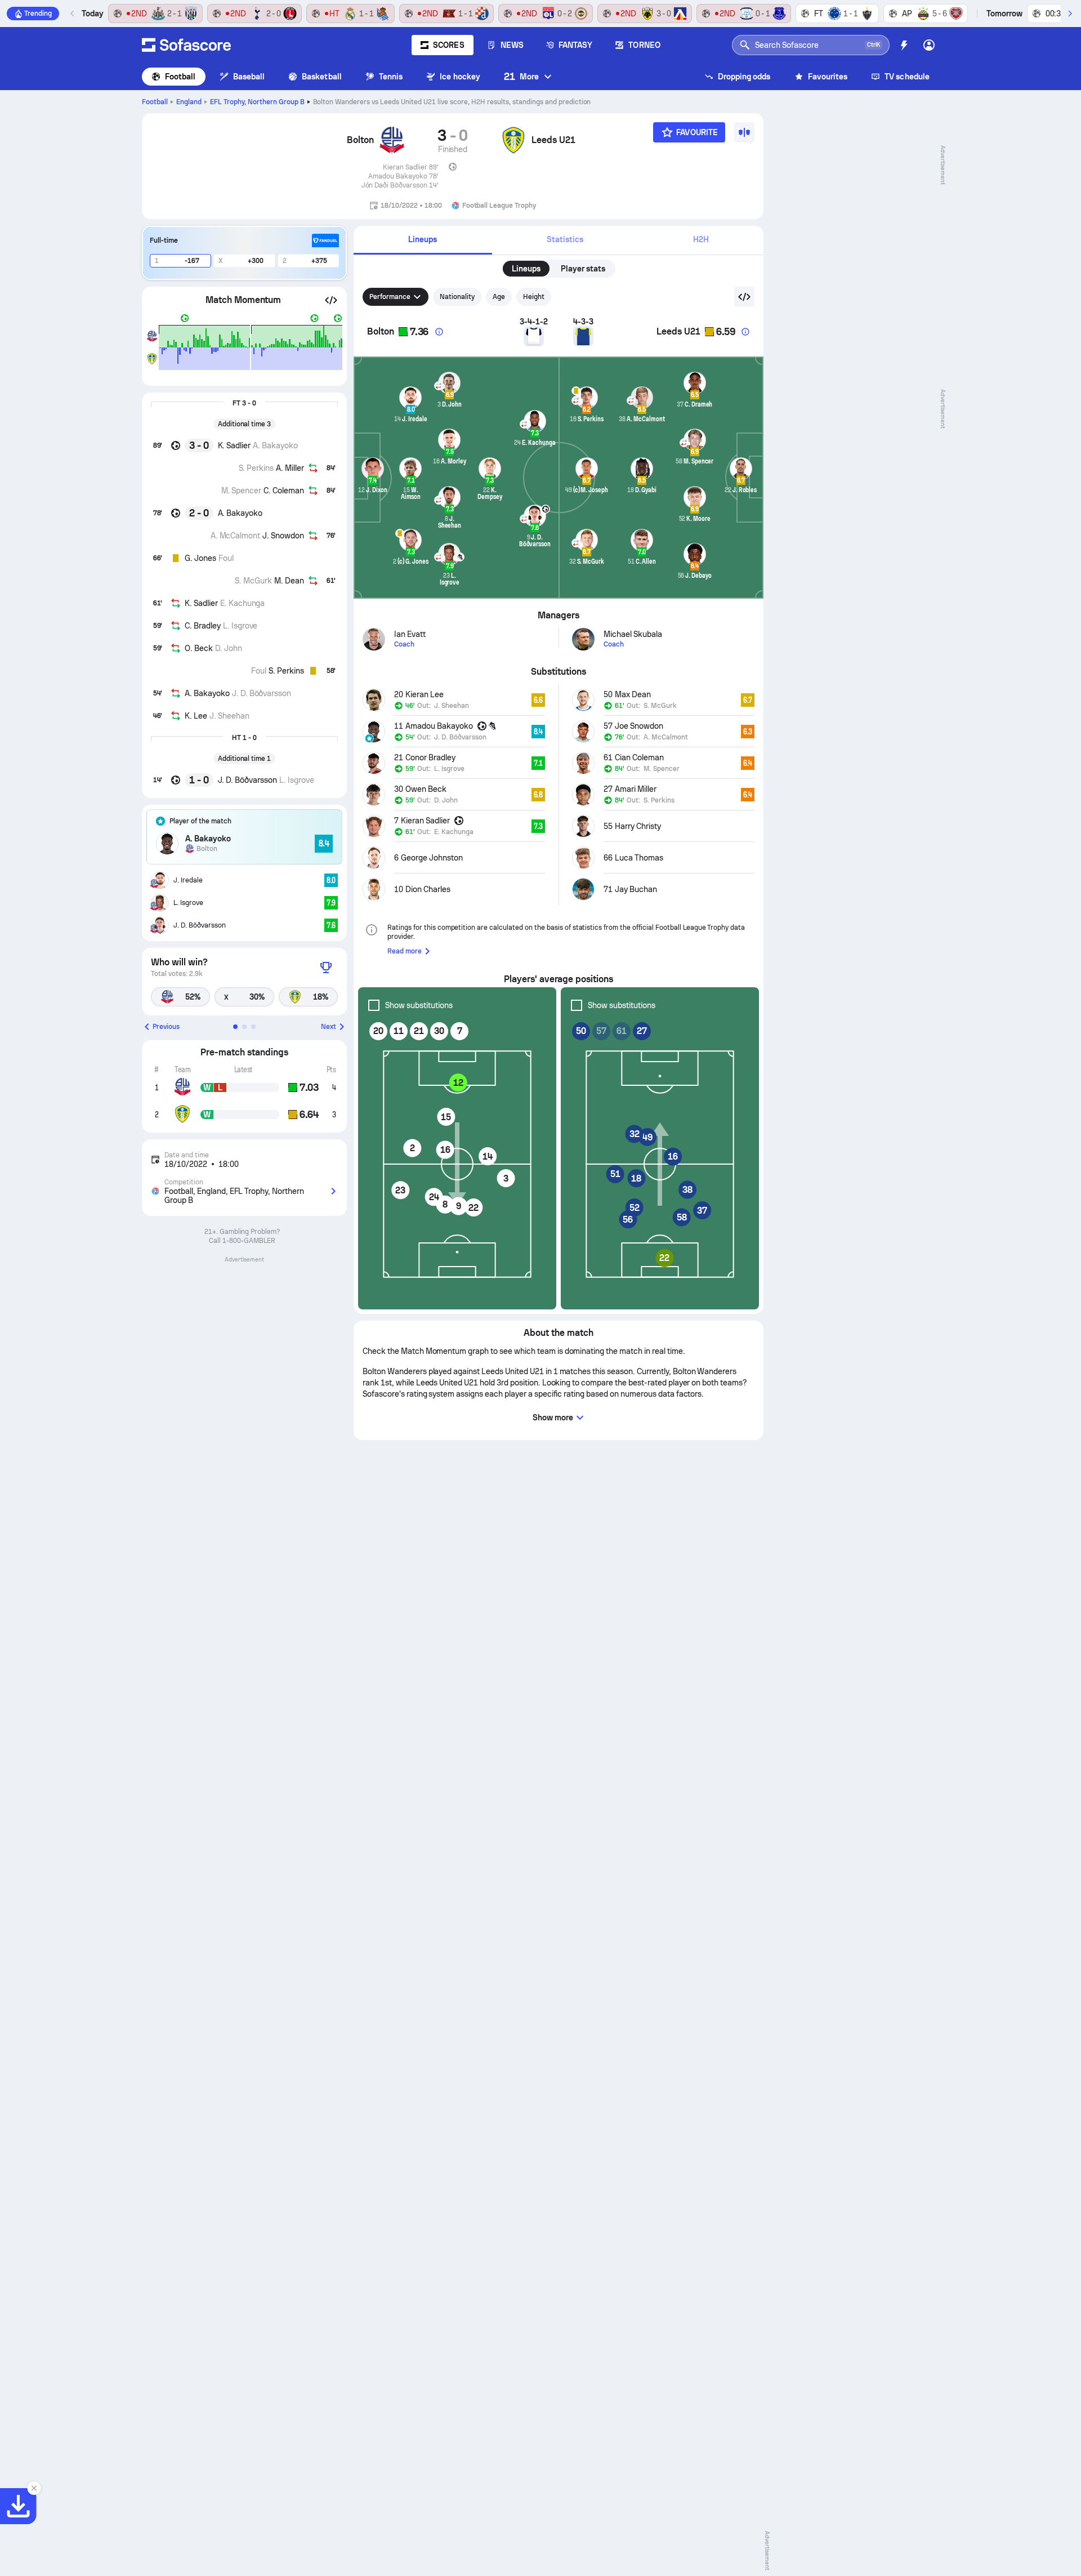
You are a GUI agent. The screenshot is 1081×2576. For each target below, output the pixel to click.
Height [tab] (534, 297)
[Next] (1070, 14)
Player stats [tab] (583, 269)
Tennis (391, 77)
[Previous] (73, 14)
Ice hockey (460, 77)
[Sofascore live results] (186, 45)
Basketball (322, 77)
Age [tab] (499, 297)
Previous (166, 1027)
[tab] (423, 240)
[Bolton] (392, 140)
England (189, 102)
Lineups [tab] (526, 269)
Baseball (249, 77)
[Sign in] (929, 45)
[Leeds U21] (513, 140)
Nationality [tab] (457, 297)
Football (180, 77)
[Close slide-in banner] (34, 2488)
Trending (38, 14)
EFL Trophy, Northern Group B (257, 102)
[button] (331, 300)
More (521, 76)
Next (329, 1027)
